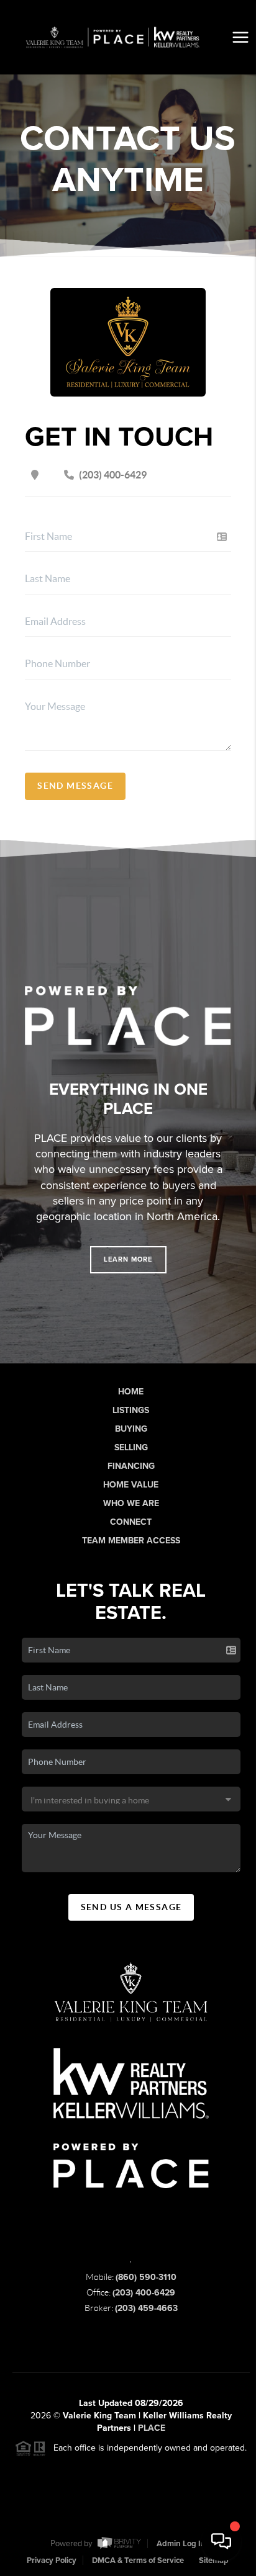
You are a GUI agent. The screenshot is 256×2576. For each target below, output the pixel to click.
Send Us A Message (131, 1907)
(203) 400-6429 (144, 2293)
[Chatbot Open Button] (221, 2541)
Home (131, 1392)
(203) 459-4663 (146, 2308)
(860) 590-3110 (146, 2277)
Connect (131, 1522)
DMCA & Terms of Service (138, 2560)
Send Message (75, 786)
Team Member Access (131, 1541)
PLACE (152, 2428)
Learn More (128, 1259)
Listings (131, 1410)
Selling (131, 1447)
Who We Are (131, 1503)
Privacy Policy (52, 2560)
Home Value (131, 1485)
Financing (131, 1466)
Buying (131, 1429)
